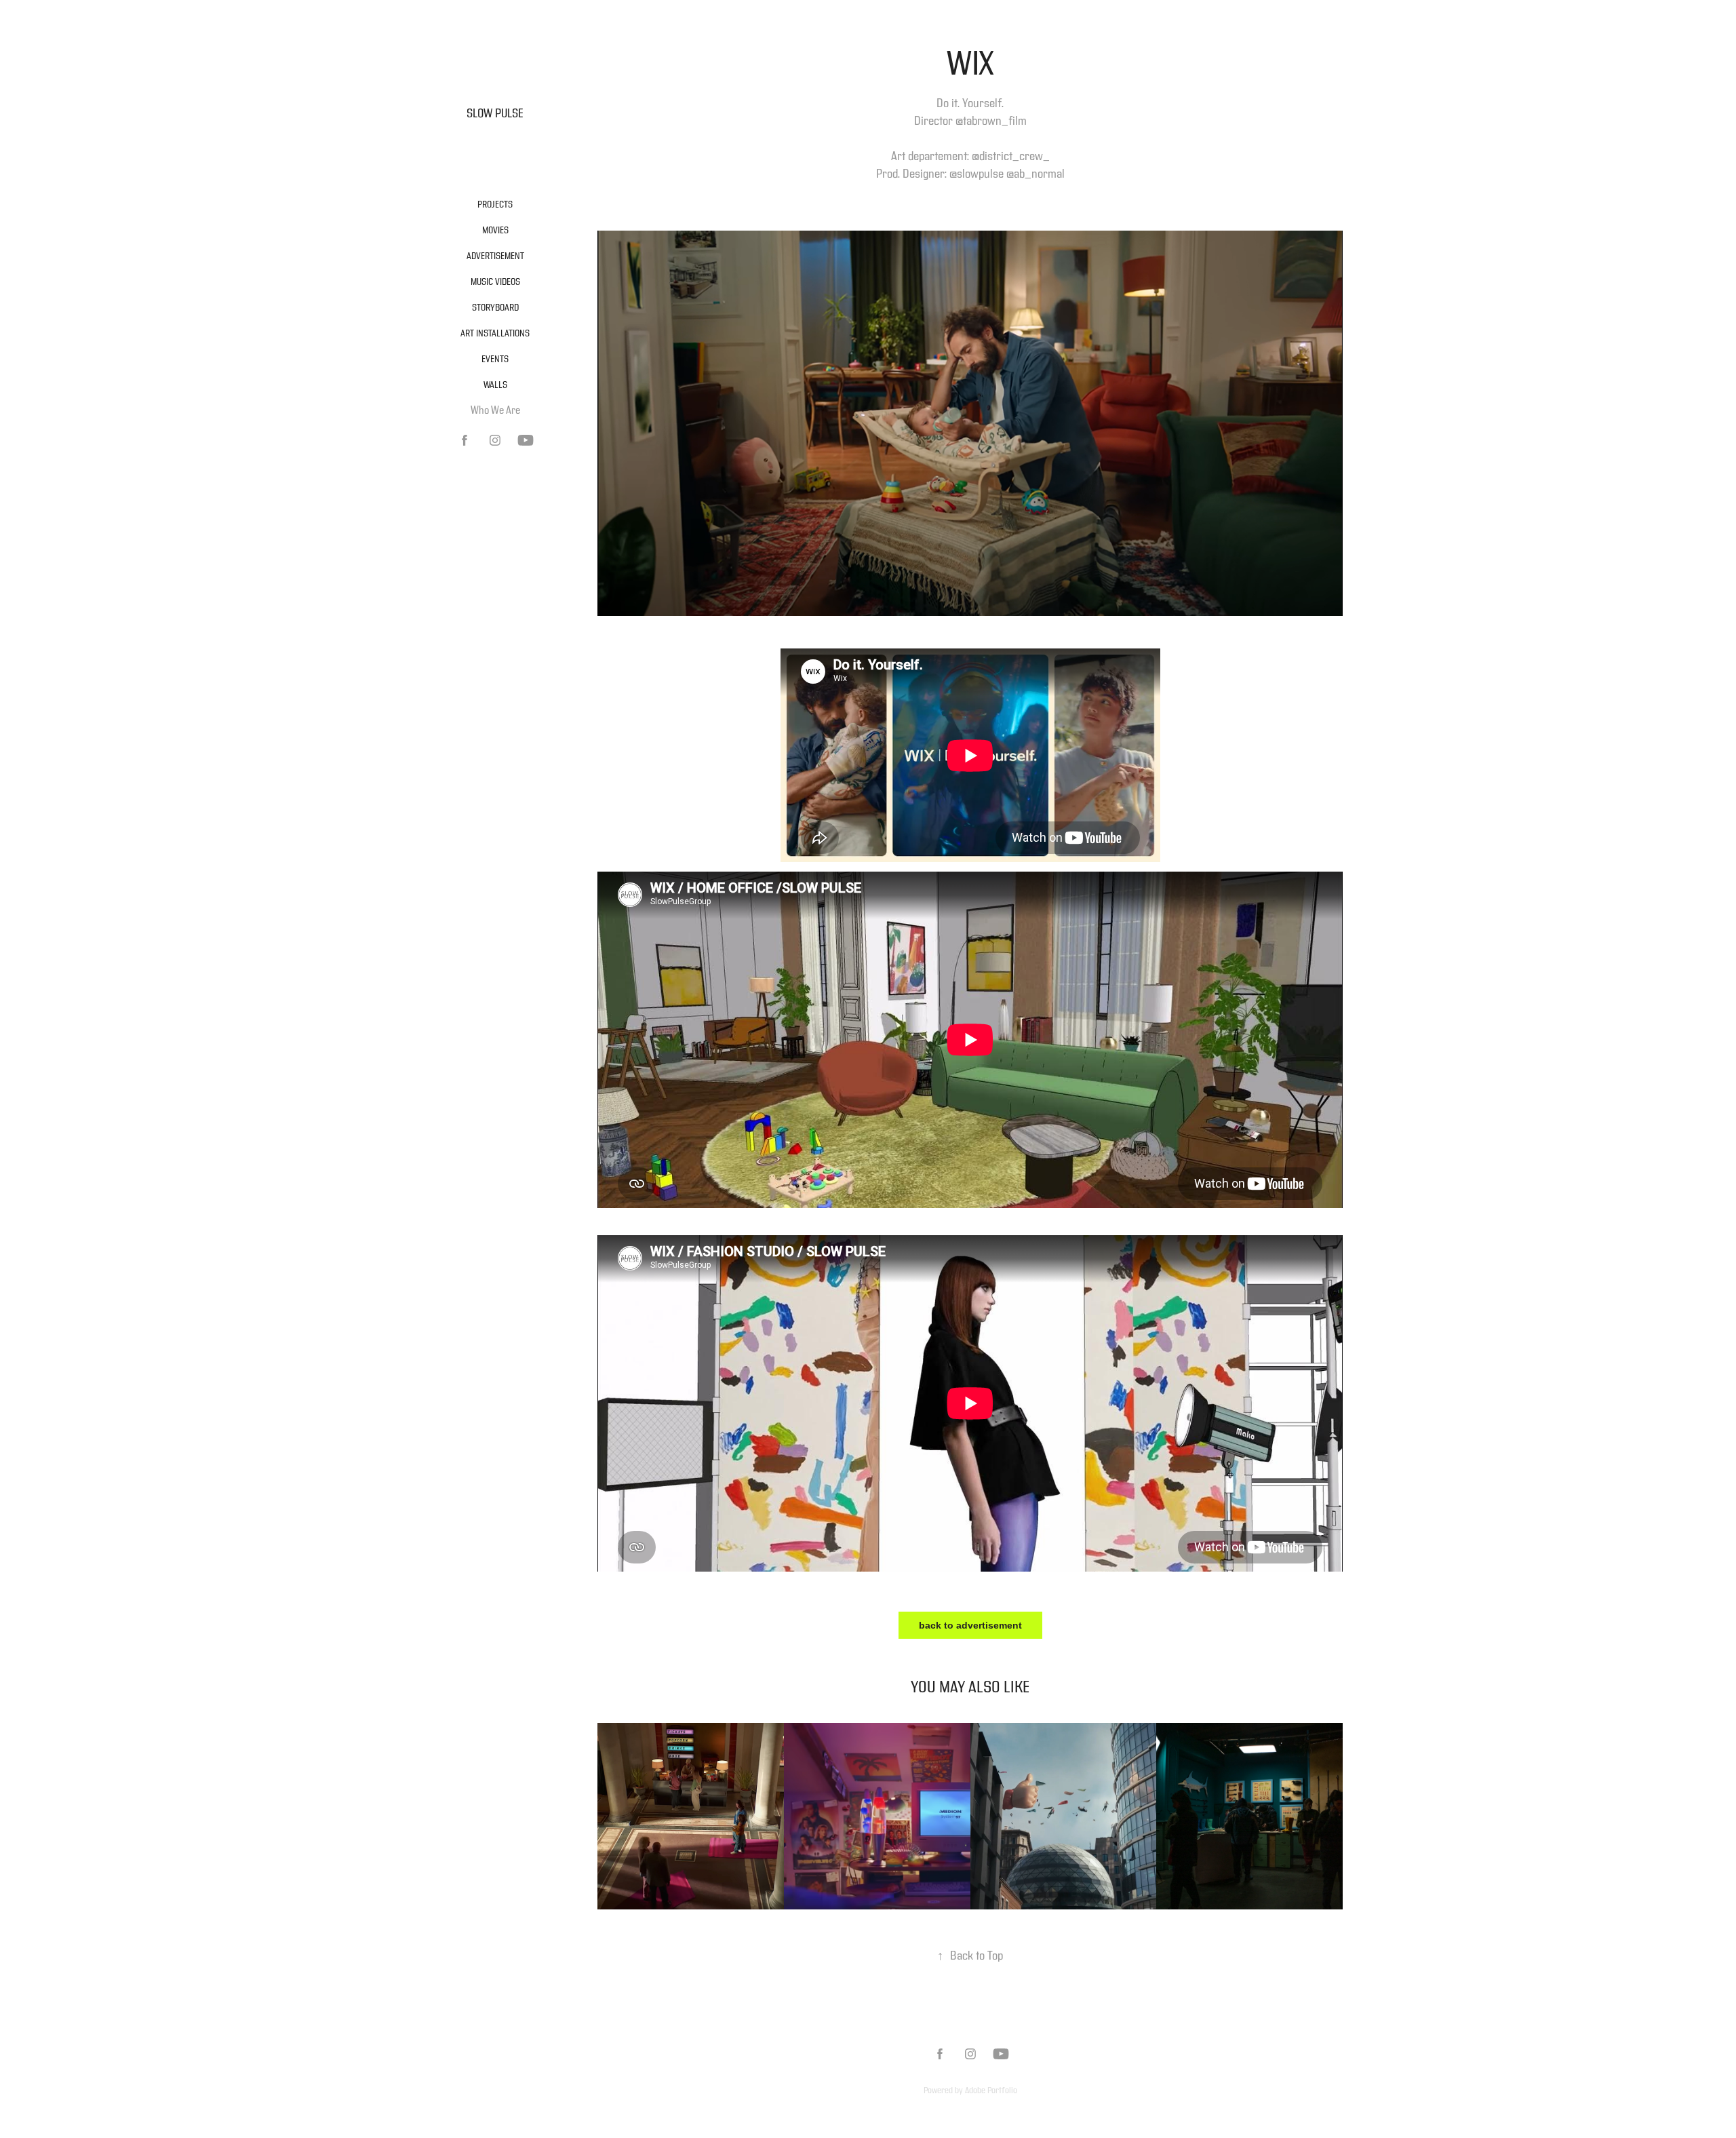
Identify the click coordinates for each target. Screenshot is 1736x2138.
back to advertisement (970, 1625)
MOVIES (495, 231)
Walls (495, 385)
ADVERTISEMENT (495, 256)
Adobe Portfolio (991, 2091)
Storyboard (495, 308)
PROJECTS (495, 205)
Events (495, 359)
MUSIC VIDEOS (495, 282)
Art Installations (495, 334)
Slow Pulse (495, 114)
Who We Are (495, 411)
